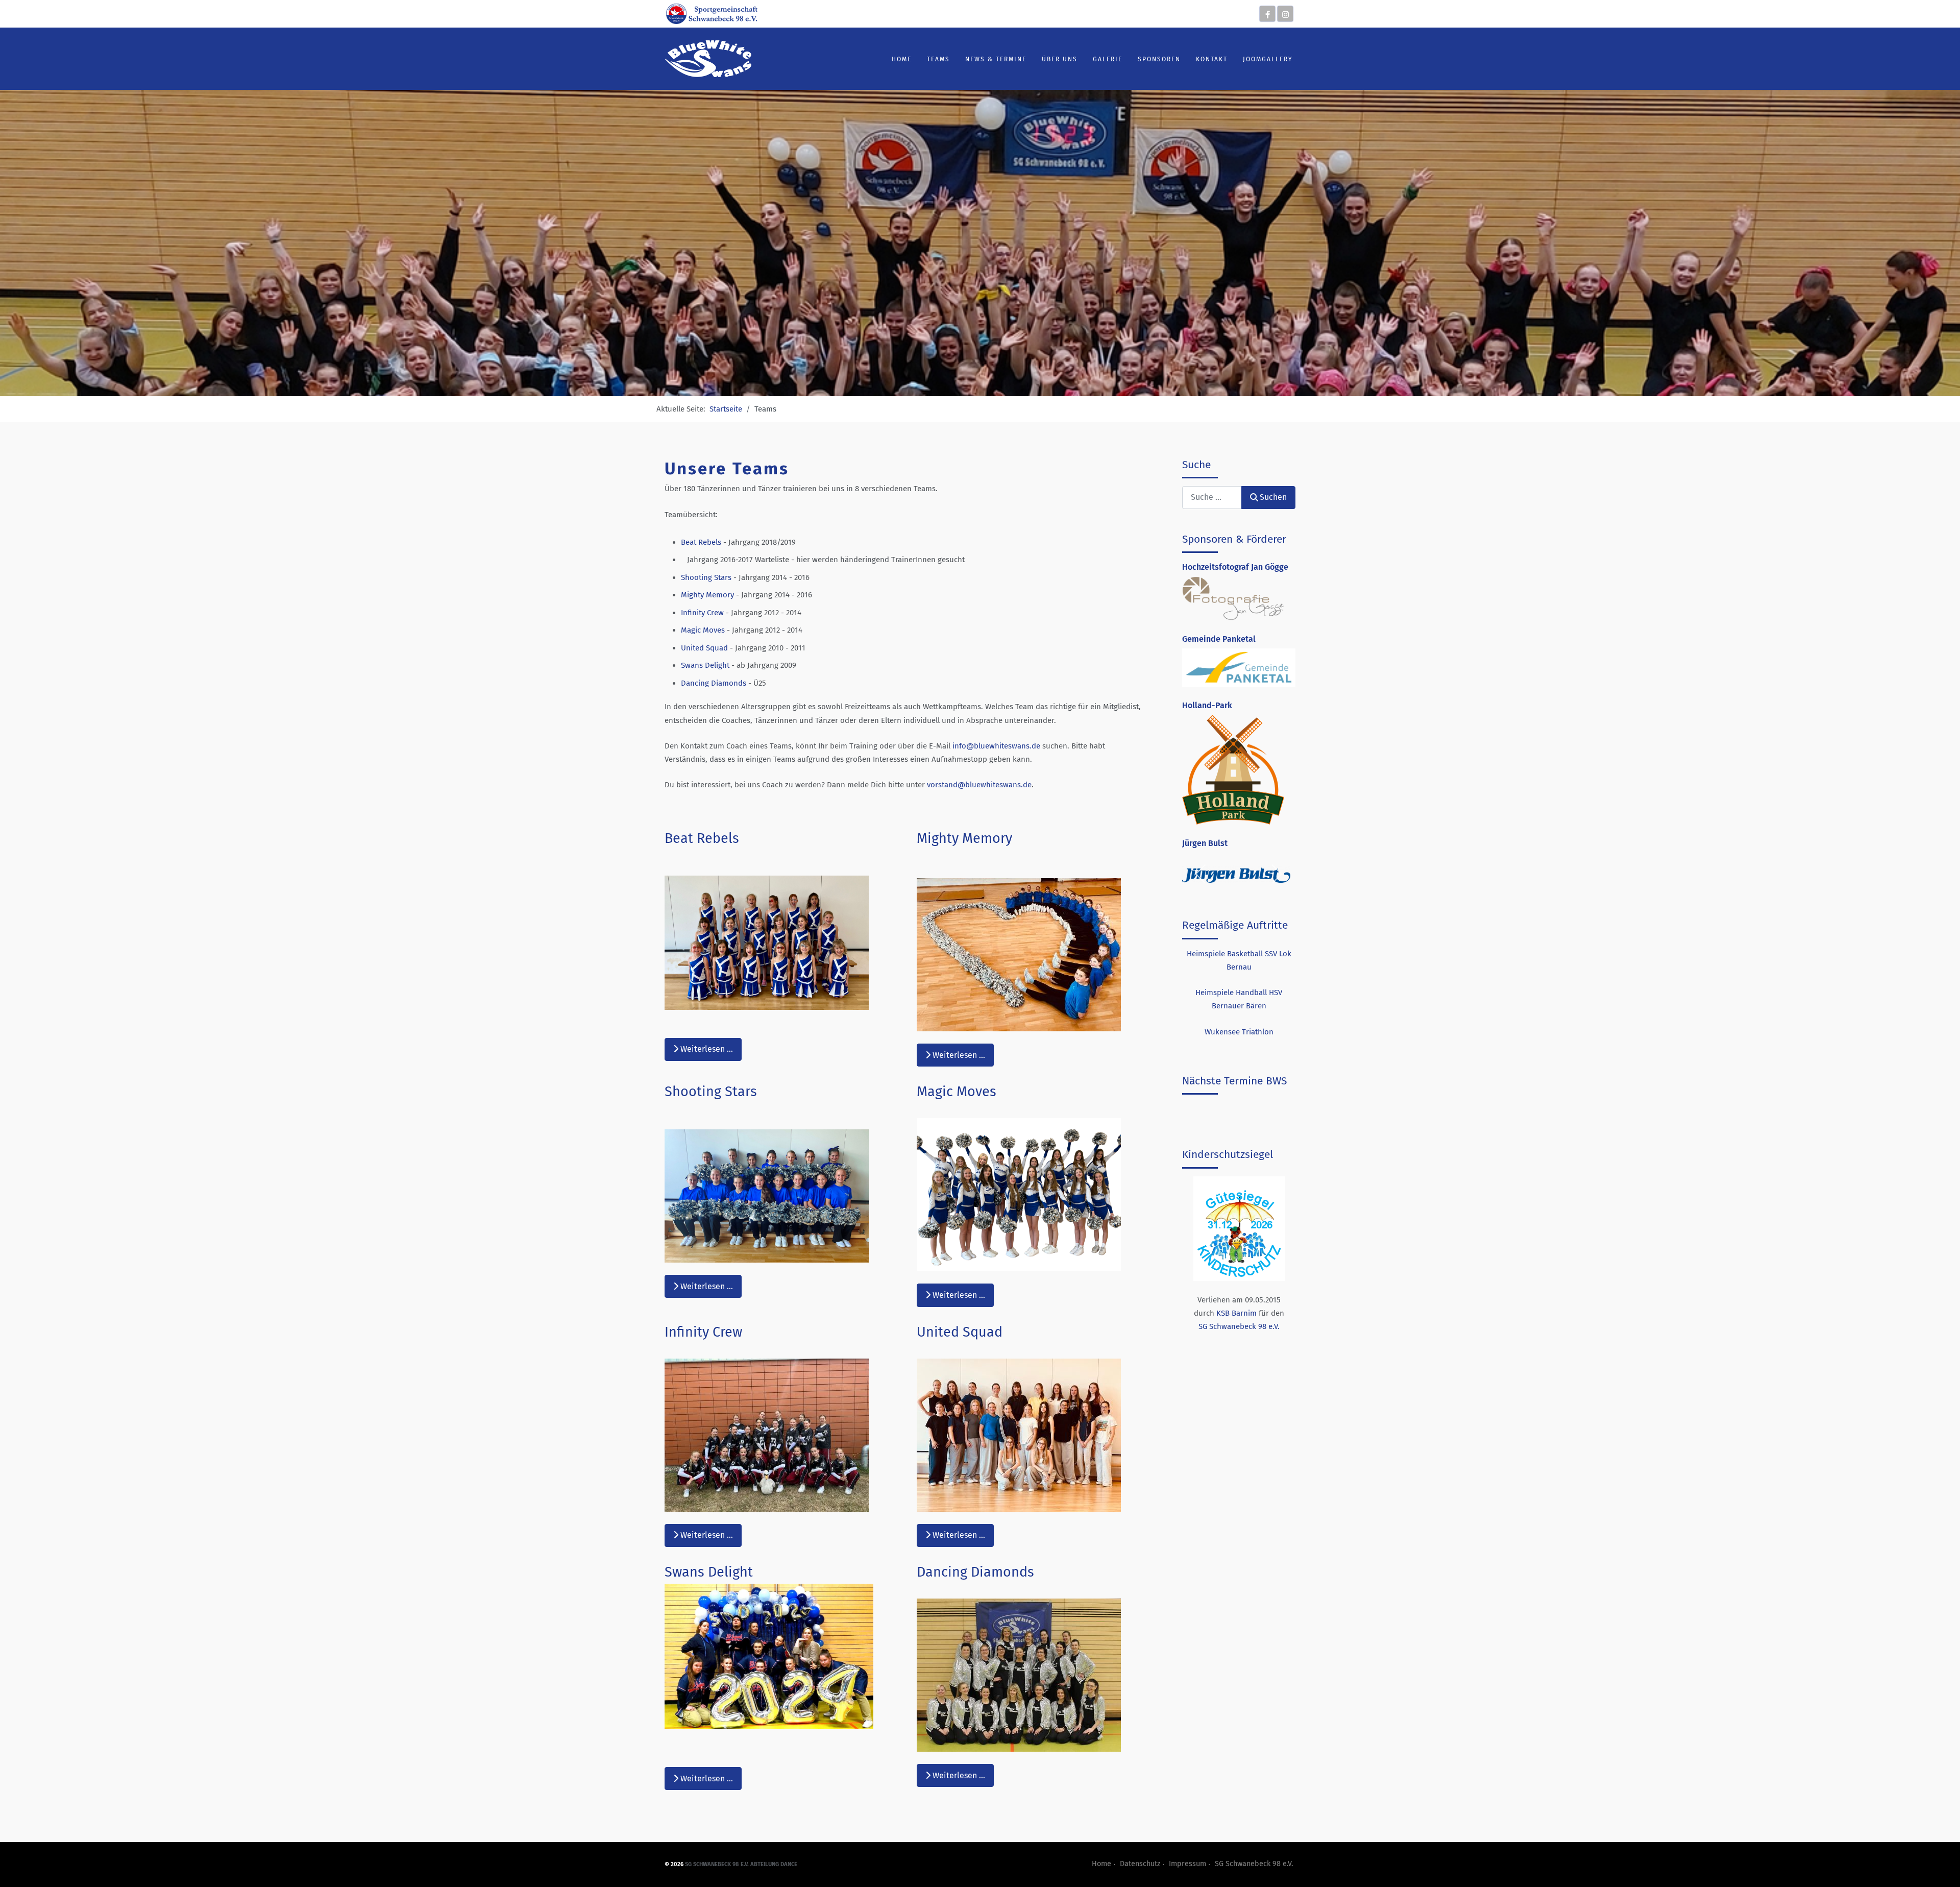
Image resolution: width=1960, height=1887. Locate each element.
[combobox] (1212, 498)
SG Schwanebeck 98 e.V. (1239, 1326)
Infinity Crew (702, 613)
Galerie (1108, 59)
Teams (938, 59)
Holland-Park (1207, 705)
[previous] (1201, 874)
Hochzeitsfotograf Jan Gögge (1235, 567)
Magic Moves (703, 630)
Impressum (1187, 1864)
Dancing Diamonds (714, 683)
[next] (1276, 874)
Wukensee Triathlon (1239, 1032)
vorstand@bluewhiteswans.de (979, 785)
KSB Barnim (1236, 1313)
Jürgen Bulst (1205, 843)
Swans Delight (705, 665)
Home (902, 59)
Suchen (1273, 497)
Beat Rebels (701, 542)
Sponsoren (1159, 59)
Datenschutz (1140, 1864)
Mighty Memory (707, 595)
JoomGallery (1268, 59)
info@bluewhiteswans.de (996, 746)
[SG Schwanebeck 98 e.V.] (712, 13)
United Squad (705, 648)
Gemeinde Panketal (1219, 639)
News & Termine (996, 59)
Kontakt (1212, 59)
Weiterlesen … (706, 1049)
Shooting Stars (706, 577)
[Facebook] (1267, 14)
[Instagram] (1285, 14)
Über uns (1060, 59)
